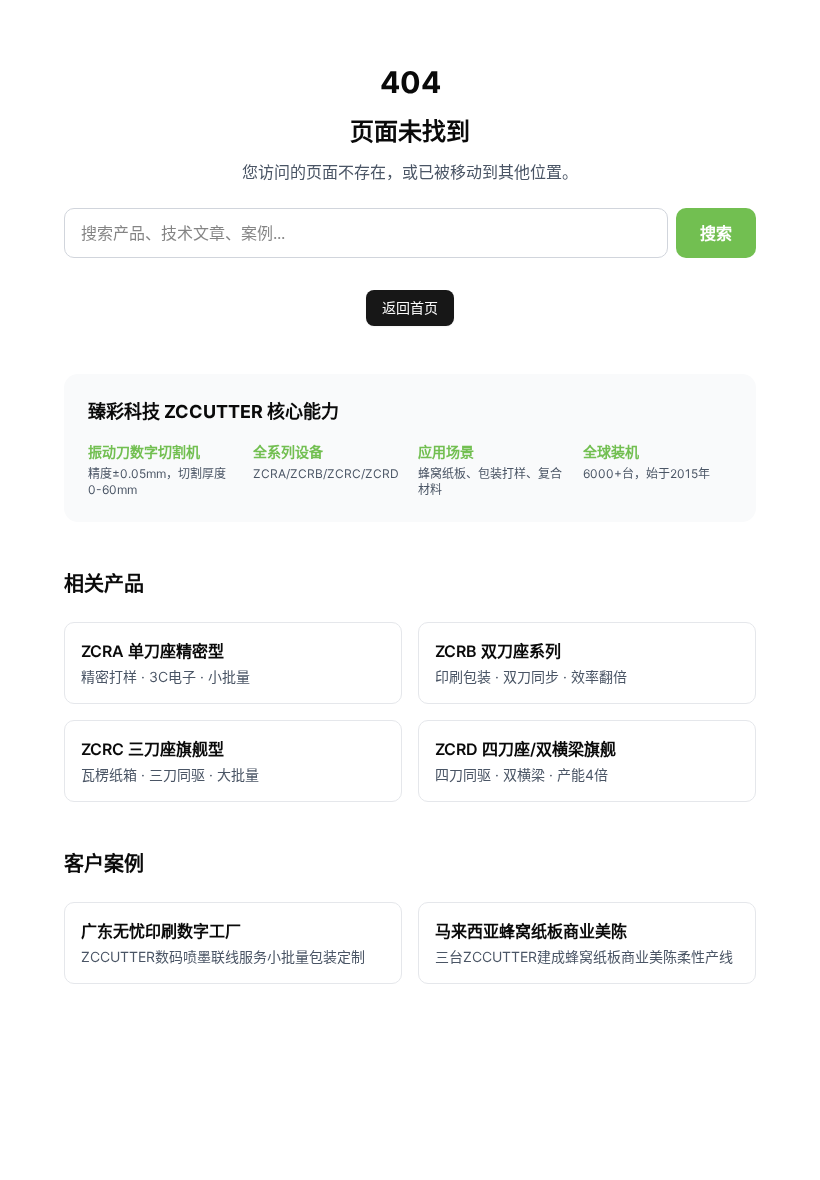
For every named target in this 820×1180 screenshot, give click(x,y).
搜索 (716, 233)
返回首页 (410, 307)
